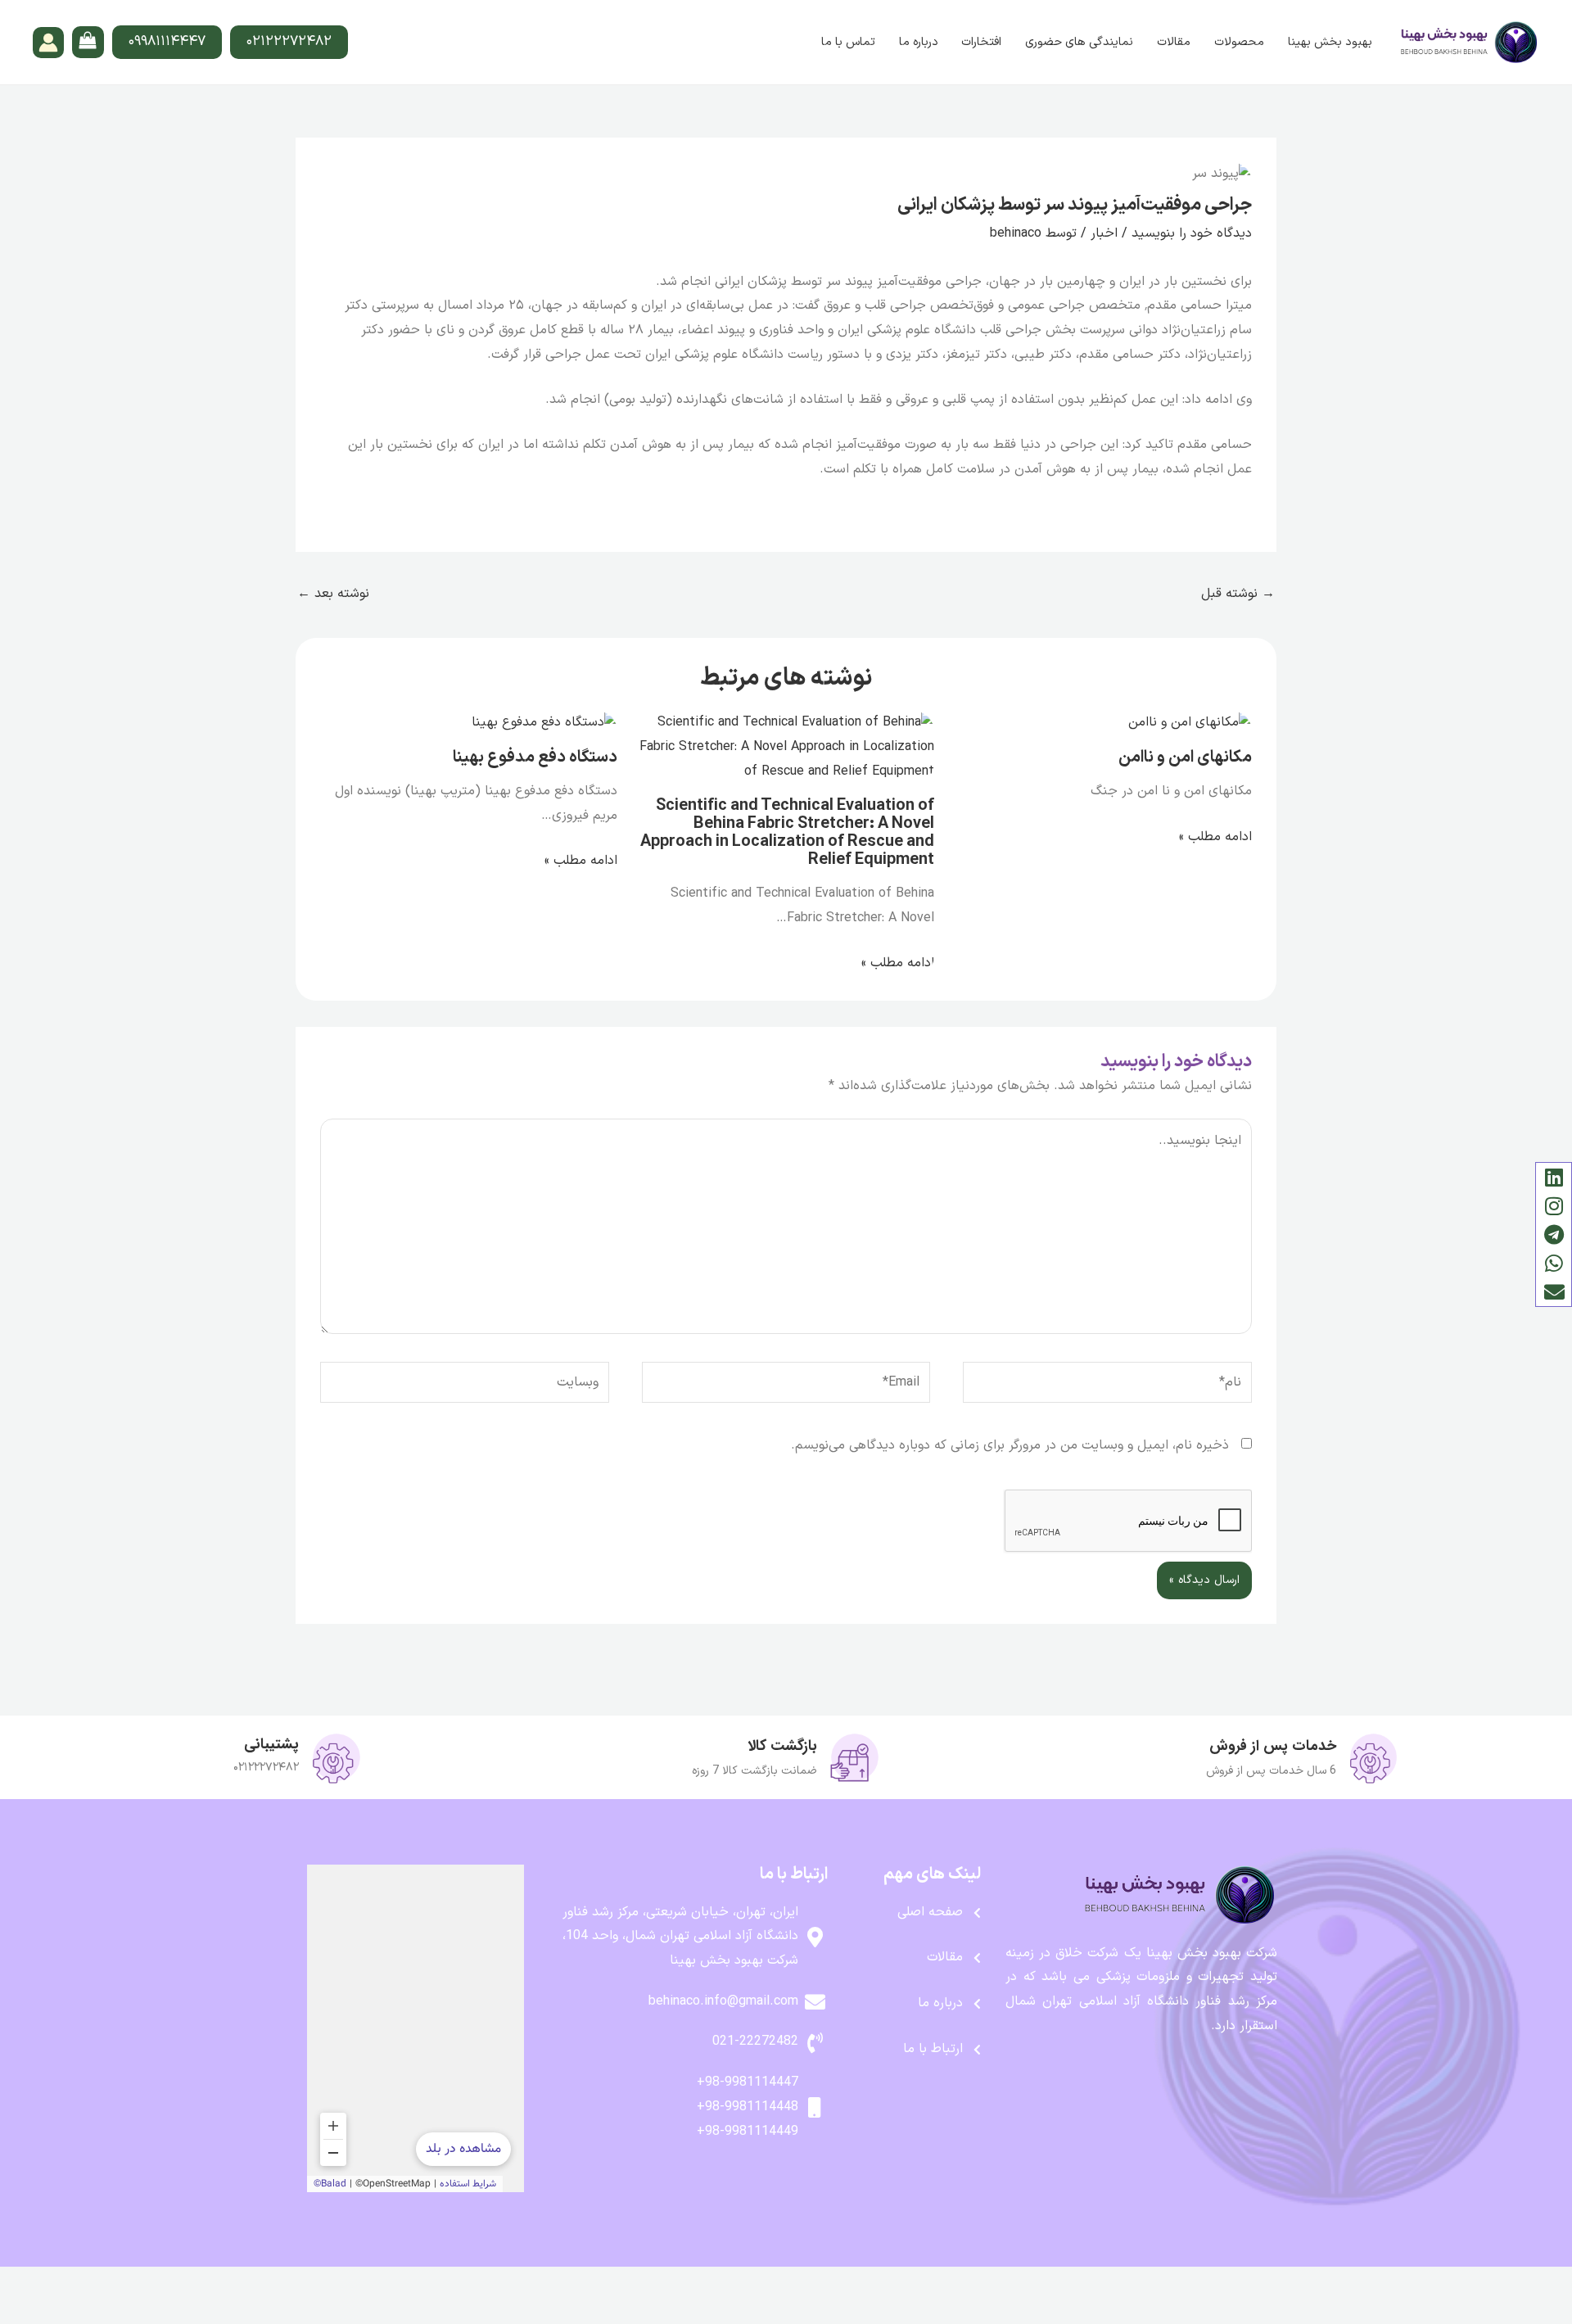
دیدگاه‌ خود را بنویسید (1192, 233)
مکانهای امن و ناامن (1185, 757)
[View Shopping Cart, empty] (88, 42)
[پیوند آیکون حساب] (48, 43)
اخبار (1104, 233)
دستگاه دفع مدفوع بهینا (535, 757)
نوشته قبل (1238, 594)
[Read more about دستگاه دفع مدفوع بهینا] (544, 723)
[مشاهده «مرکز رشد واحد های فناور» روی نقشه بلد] (416, 2028)
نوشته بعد (333, 594)
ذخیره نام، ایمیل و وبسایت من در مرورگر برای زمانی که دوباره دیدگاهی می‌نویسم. (1010, 1445)
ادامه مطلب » (1215, 837)
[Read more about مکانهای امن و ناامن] (1190, 723)
